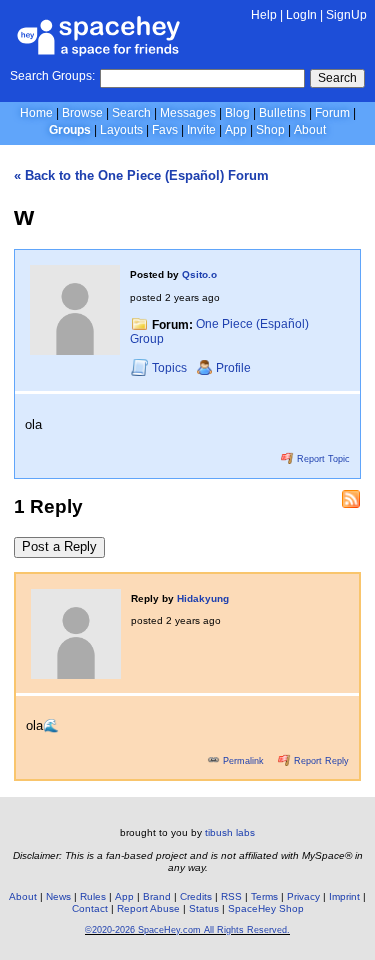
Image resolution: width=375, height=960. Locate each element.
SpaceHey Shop (266, 908)
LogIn (301, 15)
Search (337, 78)
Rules (93, 896)
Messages (188, 113)
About (310, 130)
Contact (90, 908)
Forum (332, 113)
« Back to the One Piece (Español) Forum (141, 175)
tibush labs (230, 832)
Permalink (243, 761)
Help (264, 15)
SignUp (346, 15)
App (236, 130)
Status (204, 908)
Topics (171, 368)
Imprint (344, 896)
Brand (157, 896)
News (58, 896)
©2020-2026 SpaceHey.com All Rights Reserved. (187, 930)
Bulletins (282, 113)
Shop (270, 130)
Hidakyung (203, 598)
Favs (165, 130)
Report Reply (320, 761)
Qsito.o (199, 274)
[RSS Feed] (351, 499)
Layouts (121, 130)
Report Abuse (148, 908)
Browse (82, 113)
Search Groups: (52, 76)
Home (36, 113)
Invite (201, 130)
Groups (70, 130)
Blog (237, 113)
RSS (231, 896)
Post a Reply (59, 546)
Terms (264, 896)
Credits (196, 896)
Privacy (303, 896)
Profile (233, 368)
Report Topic (322, 459)
